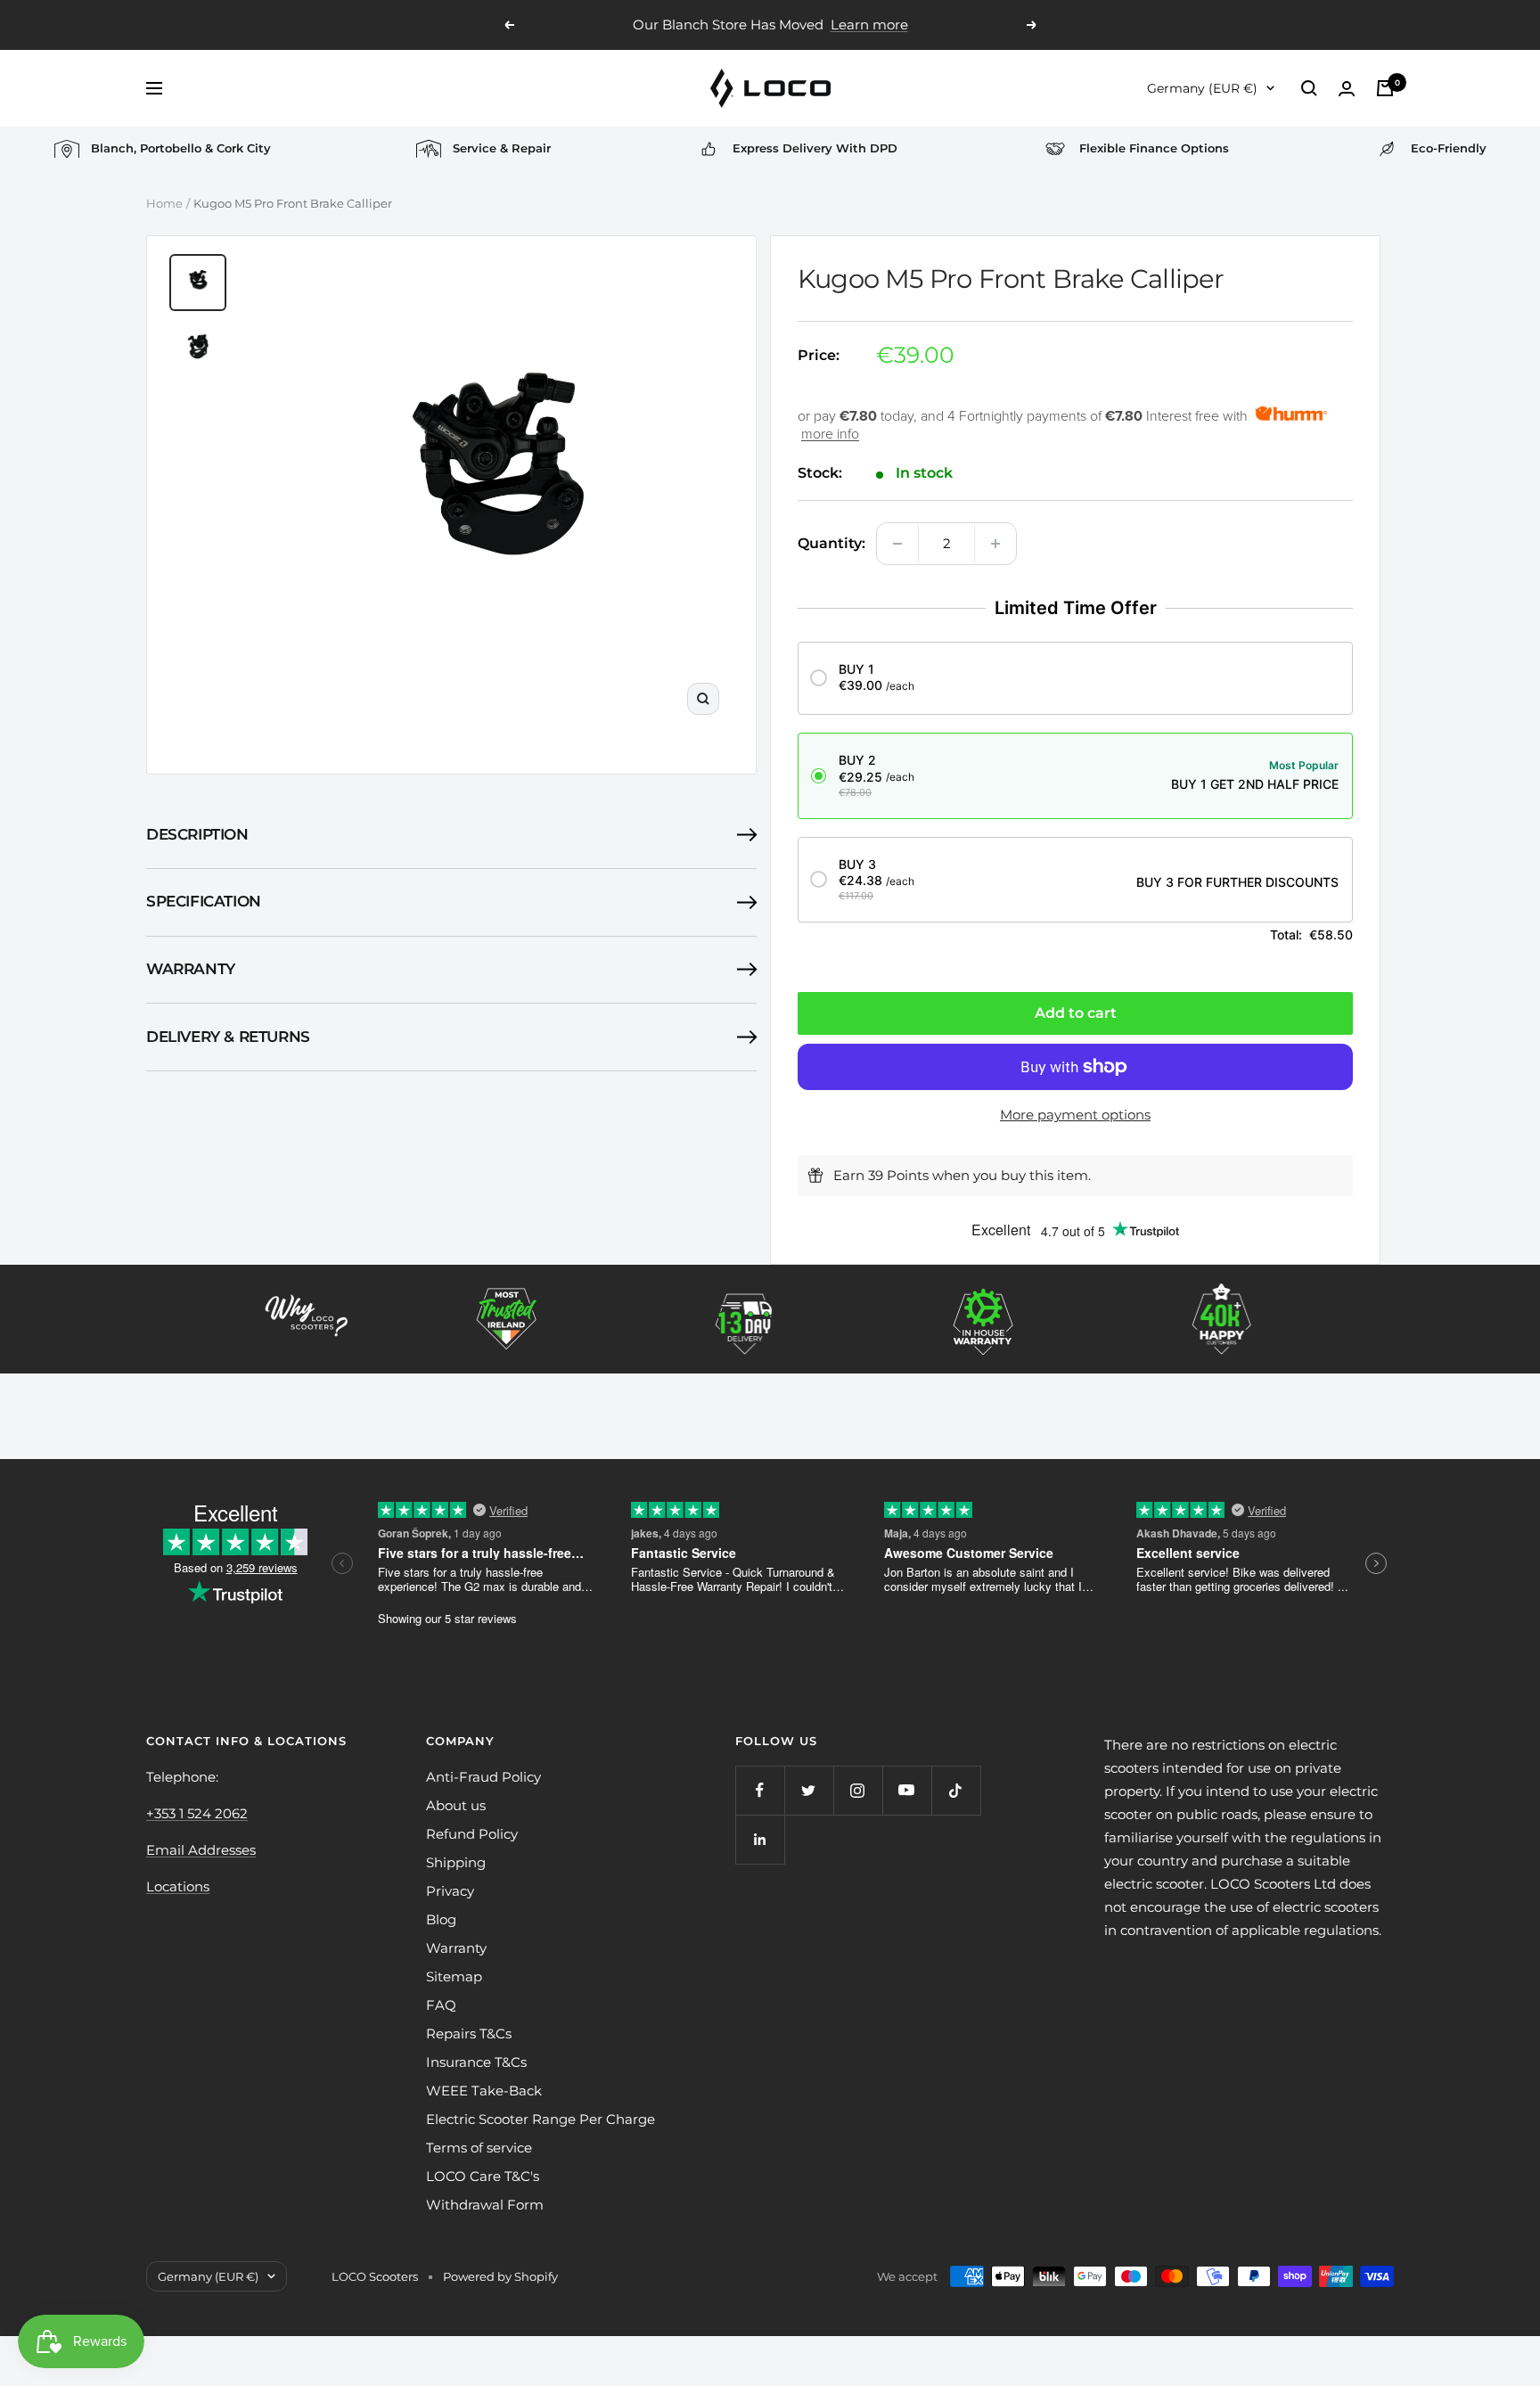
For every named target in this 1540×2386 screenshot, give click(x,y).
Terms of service (479, 2148)
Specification (204, 901)
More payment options (1075, 1115)
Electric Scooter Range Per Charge (541, 2119)
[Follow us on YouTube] (907, 1790)
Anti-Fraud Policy (483, 1777)
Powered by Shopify (500, 2276)
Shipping (456, 1862)
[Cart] (1385, 88)
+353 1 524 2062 (197, 1813)
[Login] (1347, 89)
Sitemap (454, 1976)
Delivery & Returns (228, 1037)
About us (456, 1805)
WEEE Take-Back (484, 2091)
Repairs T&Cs (469, 2033)
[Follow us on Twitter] (809, 1790)
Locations (178, 1886)
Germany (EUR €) (1202, 88)
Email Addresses (201, 1850)
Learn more (869, 25)
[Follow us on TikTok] (956, 1790)
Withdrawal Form (485, 2205)
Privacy (450, 1891)
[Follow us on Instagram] (858, 1790)
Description (197, 834)
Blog (441, 1919)
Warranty (191, 969)
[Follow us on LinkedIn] (760, 1839)
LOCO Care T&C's (483, 2176)
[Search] (1309, 88)
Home (164, 203)
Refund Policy (472, 1834)
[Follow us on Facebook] (760, 1790)
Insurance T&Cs (476, 2062)
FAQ (441, 2005)
